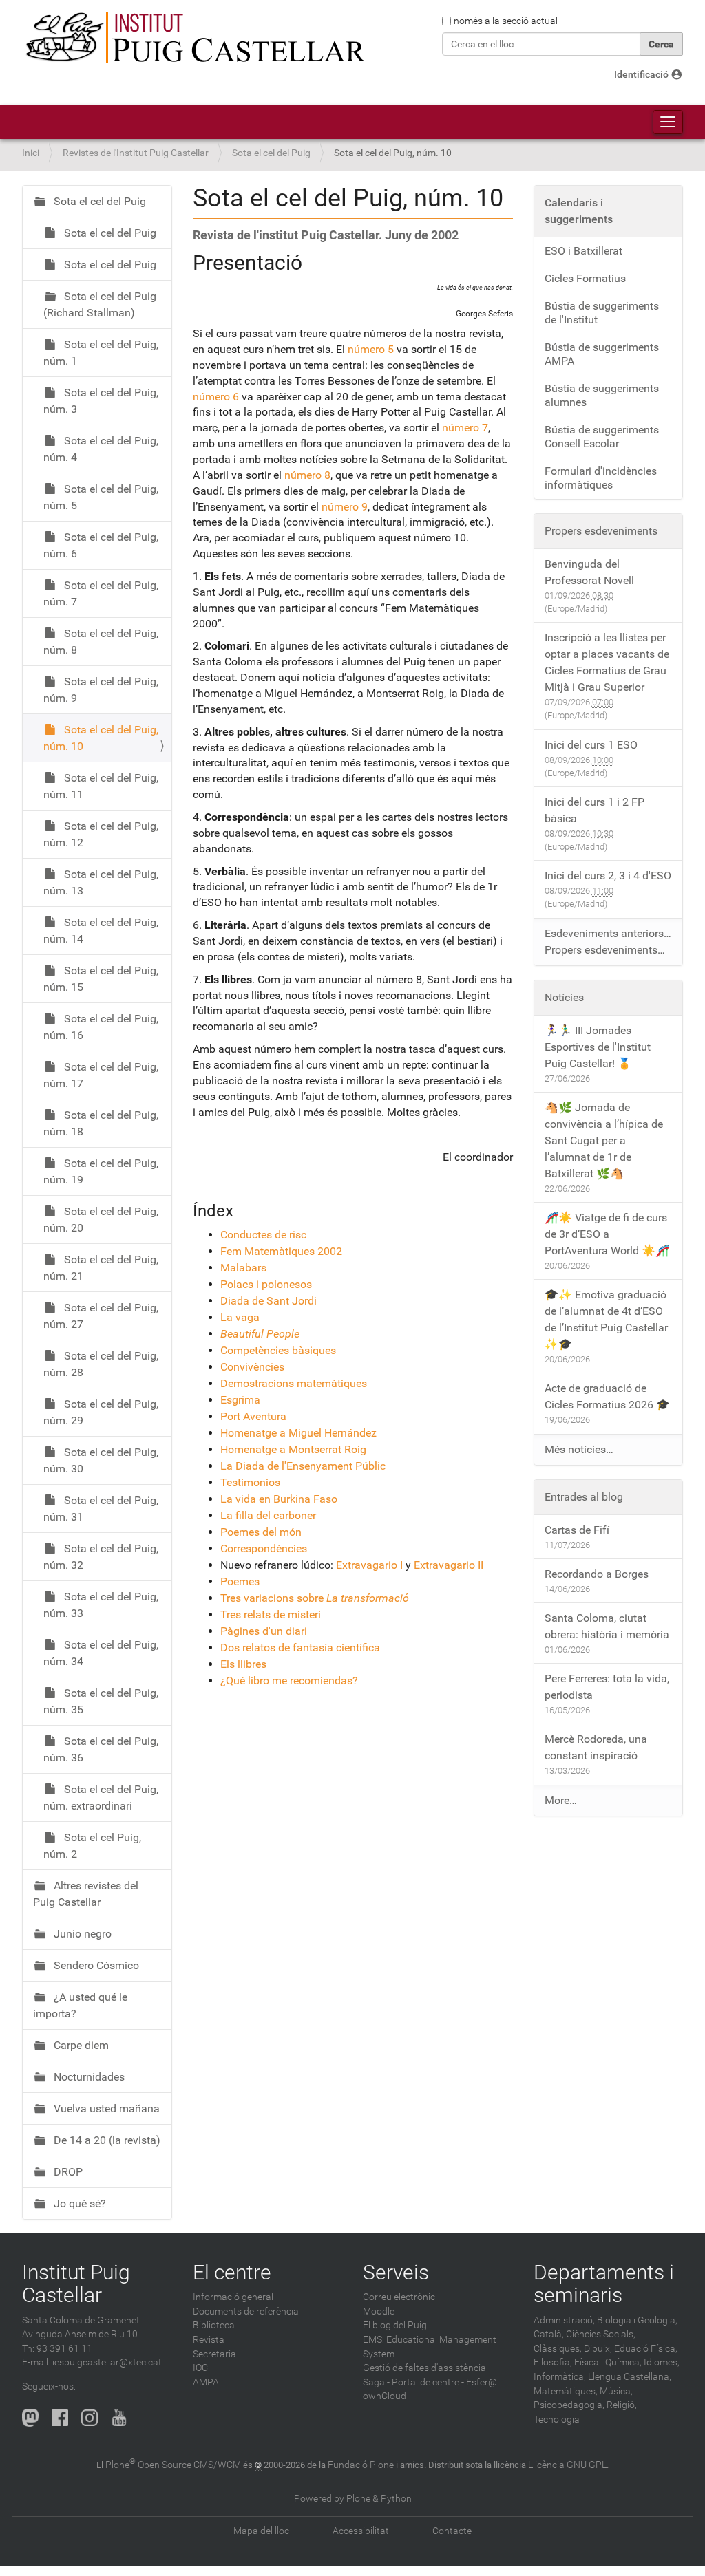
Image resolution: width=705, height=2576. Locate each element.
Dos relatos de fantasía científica (300, 1647)
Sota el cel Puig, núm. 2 (92, 1846)
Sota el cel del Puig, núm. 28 (101, 1364)
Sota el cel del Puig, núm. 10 (101, 738)
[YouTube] (119, 2418)
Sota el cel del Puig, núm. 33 (101, 1605)
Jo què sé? (78, 2203)
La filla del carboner (268, 1515)
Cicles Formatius (585, 278)
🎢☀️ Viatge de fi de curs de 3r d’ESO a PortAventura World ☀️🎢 (607, 1234)
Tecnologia (557, 2419)
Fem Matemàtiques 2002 (281, 1251)
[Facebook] (60, 2418)
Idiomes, (662, 2362)
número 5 (371, 349)
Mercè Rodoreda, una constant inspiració (596, 1747)
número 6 (216, 397)
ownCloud (385, 2396)
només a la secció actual (506, 21)
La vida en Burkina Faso (279, 1499)
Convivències (252, 1367)
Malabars (243, 1268)
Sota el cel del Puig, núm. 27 (101, 1316)
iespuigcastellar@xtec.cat (107, 2362)
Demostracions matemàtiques (294, 1383)
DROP (67, 2172)
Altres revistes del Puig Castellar (86, 1894)
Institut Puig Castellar (76, 2284)
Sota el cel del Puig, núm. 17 (101, 1075)
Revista (209, 2340)
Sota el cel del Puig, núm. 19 (101, 1171)
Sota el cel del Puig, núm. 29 (101, 1412)
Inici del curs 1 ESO (591, 745)
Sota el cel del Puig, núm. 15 (101, 979)
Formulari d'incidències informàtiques (601, 478)
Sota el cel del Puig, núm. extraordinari (101, 1797)
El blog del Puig (395, 2325)
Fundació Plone (361, 2465)
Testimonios (250, 1482)
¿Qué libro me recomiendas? (289, 1681)
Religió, (622, 2405)
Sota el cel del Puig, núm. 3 (101, 401)
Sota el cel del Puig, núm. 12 (101, 834)
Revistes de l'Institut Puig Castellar (136, 153)
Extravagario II (449, 1565)
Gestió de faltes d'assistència (424, 2368)
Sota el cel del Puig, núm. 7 (101, 593)
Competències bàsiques (278, 1350)
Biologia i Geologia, (637, 2320)
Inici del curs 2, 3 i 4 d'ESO (608, 876)
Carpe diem (80, 2045)
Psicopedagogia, (569, 2405)
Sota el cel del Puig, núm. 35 (101, 1701)
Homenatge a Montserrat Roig (293, 1449)
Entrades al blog (584, 1497)
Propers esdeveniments (601, 531)
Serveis (396, 2272)
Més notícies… (579, 1449)
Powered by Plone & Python (353, 2499)
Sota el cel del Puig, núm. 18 (101, 1123)
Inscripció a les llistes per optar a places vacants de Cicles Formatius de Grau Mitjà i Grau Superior (607, 662)
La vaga (240, 1317)
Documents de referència (246, 2311)
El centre (232, 2272)
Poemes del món (261, 1532)
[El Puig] (194, 38)
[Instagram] (90, 2418)
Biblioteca (214, 2325)
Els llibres (243, 1664)
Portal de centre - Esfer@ (444, 2382)
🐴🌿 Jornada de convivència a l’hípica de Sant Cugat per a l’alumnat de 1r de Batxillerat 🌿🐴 (604, 1140)
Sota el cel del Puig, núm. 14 (101, 931)
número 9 (345, 507)
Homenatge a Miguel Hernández (298, 1433)
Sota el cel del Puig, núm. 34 (101, 1653)
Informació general (233, 2297)
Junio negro (81, 1934)
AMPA (206, 2382)
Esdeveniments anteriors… (608, 933)
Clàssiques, (558, 2349)
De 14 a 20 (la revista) (106, 2140)
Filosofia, (553, 2362)
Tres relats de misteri (271, 1614)
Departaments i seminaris (604, 2284)
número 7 (465, 428)
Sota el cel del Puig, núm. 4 (101, 449)
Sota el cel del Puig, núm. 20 (101, 1220)
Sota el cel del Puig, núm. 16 (101, 1027)
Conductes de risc (263, 1235)
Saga (374, 2382)
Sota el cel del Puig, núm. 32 (101, 1557)
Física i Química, (608, 2362)
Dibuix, (598, 2349)
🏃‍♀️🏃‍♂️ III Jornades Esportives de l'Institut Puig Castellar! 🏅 (598, 1047)
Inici (31, 153)
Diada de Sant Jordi (269, 1301)
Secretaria (214, 2354)
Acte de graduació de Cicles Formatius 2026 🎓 (607, 1396)
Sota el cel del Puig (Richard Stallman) (100, 304)
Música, (616, 2391)
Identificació (641, 75)
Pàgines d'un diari (264, 1631)
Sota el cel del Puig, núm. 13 (101, 882)
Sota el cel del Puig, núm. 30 (101, 1460)
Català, (549, 2334)
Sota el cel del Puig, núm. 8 (101, 642)
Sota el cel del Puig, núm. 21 (101, 1268)
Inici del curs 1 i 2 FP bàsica (594, 810)
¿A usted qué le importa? (80, 2005)
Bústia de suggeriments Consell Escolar (602, 437)
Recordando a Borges (597, 1574)
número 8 (307, 475)
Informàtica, (560, 2377)
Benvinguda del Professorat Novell (589, 572)
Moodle (379, 2311)
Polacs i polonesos (266, 1284)
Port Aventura (253, 1416)
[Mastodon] (30, 2418)
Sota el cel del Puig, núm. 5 (101, 497)
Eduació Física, (646, 2349)
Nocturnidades (88, 2077)
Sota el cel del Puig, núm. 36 (101, 1749)
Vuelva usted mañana (105, 2108)
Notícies (564, 997)
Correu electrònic (399, 2297)
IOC (200, 2368)
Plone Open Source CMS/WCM (173, 2465)
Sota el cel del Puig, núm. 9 (101, 690)
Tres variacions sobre (315, 1598)
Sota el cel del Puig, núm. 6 (101, 545)
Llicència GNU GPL (567, 2465)
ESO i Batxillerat (583, 251)
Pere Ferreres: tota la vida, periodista (607, 1687)
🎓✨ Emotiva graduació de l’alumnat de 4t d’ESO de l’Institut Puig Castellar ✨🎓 (606, 1319)
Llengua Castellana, (630, 2377)
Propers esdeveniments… (605, 950)
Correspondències (264, 1548)
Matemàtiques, (566, 2391)
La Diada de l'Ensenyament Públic (303, 1466)
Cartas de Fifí (577, 1530)
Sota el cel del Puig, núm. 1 (101, 353)
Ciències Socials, (601, 2334)
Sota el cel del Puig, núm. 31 (101, 1509)
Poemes (240, 1581)
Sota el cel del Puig (271, 153)
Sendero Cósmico (95, 1965)
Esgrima (240, 1400)
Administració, (564, 2320)
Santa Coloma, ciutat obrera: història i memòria (607, 1626)
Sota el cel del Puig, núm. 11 (101, 786)
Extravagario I (369, 1565)
